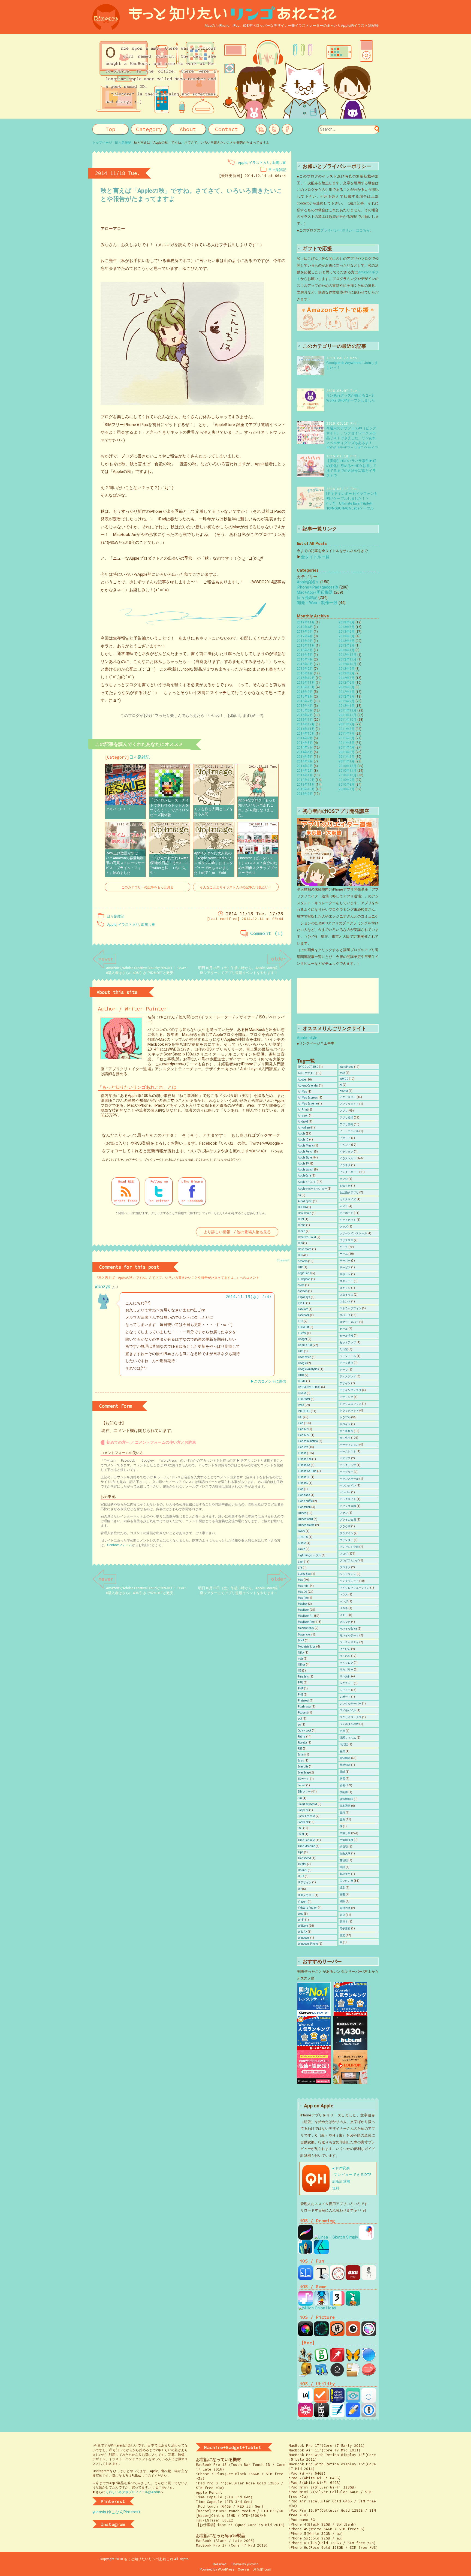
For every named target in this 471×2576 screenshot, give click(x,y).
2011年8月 (347, 729)
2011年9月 (347, 724)
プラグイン (346, 1533)
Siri (300, 1798)
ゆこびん (345, 1649)
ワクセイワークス (351, 1717)
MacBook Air (306, 1616)
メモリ (344, 1615)
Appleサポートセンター (313, 1189)
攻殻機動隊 (346, 1799)
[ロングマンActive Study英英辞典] (337, 2400)
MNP (301, 1641)
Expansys (304, 1297)
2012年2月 (347, 701)
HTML (302, 1381)
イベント (345, 1145)
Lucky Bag (304, 1574)
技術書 (344, 1792)
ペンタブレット (349, 1581)
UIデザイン (305, 1882)
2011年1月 (347, 761)
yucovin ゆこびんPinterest (116, 2512)
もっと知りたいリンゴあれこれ (149, 2559)
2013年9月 (305, 794)
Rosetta (302, 1743)
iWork (301, 1531)
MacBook (304, 1610)
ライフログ (346, 1663)
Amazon (303, 1116)
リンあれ (345, 1676)
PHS (301, 1695)
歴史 (342, 1819)
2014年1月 (305, 775)
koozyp (103, 1287)
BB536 (302, 1207)
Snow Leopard (307, 1816)
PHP (301, 1689)
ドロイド (345, 1424)
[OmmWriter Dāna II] (337, 2375)
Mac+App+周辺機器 (315, 592)
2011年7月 (347, 734)
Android (303, 1122)
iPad (301, 1423)
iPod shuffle (305, 1501)
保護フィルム (348, 1738)
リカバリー (346, 1669)
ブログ (344, 1554)
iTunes (302, 1513)
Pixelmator (304, 1707)
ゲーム (344, 1254)
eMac (301, 1285)
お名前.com (262, 2569)
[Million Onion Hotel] (317, 2308)
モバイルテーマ (349, 1635)
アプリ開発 (346, 1124)
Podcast (303, 1713)
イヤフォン (346, 1152)
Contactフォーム (120, 1545)
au (299, 1195)
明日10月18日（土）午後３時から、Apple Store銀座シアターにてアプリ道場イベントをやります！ (238, 970)
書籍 (342, 1813)
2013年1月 (347, 650)
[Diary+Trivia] (149, 129)
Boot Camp (305, 1213)
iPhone (302, 1453)
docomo (303, 1261)
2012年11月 (348, 659)
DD (300, 1255)
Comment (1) (267, 933)
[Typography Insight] (321, 2278)
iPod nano (304, 1495)
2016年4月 (305, 659)
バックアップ (348, 1465)
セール (344, 1329)
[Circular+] (321, 2334)
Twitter (302, 1864)
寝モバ (344, 1785)
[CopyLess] (337, 2360)
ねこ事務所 (346, 1431)
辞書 (342, 1894)
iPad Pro (303, 1447)
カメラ (344, 1206)
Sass (301, 1761)
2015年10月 (306, 687)
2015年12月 (306, 678)
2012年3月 (347, 696)
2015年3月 (305, 710)
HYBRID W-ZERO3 (309, 1387)
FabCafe (303, 1309)
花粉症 (344, 1860)
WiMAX (303, 1932)
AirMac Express (308, 1098)
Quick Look (305, 1731)
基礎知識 (345, 1765)
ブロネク (345, 1567)
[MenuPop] (369, 2375)
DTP (300, 1267)
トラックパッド (349, 1411)
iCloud (302, 1393)
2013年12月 (306, 780)
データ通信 (346, 1363)
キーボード (346, 1213)
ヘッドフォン (348, 1574)
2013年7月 (347, 627)
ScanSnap (304, 1773)
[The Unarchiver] (353, 2375)
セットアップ (348, 1342)
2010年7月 (347, 789)
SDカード (304, 1779)
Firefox (302, 1333)
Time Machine (307, 1846)
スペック (345, 1315)
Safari (301, 1755)
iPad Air (303, 1429)
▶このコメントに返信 (268, 1381)
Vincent (303, 1902)
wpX (342, 1073)
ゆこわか (345, 1656)
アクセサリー (348, 1097)
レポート (345, 1697)
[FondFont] (306, 2415)
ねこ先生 (345, 1438)
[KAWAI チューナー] (337, 2278)
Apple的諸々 (308, 582)
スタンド (345, 1301)
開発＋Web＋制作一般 (317, 603)
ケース (344, 1247)
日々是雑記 (277, 170)
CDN (301, 1219)
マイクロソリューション (355, 1588)
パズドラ (345, 1458)
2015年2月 (305, 715)
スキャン (345, 1288)
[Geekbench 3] (321, 2375)
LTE (300, 1568)
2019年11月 (306, 622)
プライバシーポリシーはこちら (345, 230)
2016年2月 (305, 669)
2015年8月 (305, 696)
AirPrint (303, 1110)
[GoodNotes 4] (337, 2415)
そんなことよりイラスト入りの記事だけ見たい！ (236, 887)
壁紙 (342, 1772)
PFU (301, 1683)
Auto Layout (305, 1201)
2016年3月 (305, 664)
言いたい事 (346, 1881)
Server (302, 1785)
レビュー (345, 1690)
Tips (301, 1852)
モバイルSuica (348, 1629)
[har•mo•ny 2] (306, 2303)
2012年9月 (347, 669)
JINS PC (303, 1537)
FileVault (303, 1327)
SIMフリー (304, 1792)
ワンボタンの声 (349, 1724)
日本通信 (345, 1806)
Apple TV (303, 1164)
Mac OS (303, 1592)
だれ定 (344, 1349)
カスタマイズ (348, 1199)
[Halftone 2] (337, 2334)
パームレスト (348, 1451)
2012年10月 (348, 664)
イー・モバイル (349, 1131)
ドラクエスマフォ (351, 1404)
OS (300, 1671)
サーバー (345, 1261)
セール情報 (346, 1336)
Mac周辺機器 (306, 1628)
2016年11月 (306, 645)
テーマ (344, 1370)
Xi (341, 1085)
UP (300, 1889)
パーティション (349, 1445)
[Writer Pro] (306, 2400)
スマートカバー (349, 1322)
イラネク (345, 1165)
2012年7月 (347, 678)
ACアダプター (307, 1073)
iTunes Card (305, 1519)
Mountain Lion (307, 1647)
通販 (342, 1901)
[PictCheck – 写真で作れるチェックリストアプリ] (321, 2400)
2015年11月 (306, 683)
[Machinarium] (306, 2360)
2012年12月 (348, 655)
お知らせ (345, 1186)
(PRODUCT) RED (308, 1067)
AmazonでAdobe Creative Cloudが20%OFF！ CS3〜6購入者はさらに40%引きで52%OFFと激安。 (147, 970)
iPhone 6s (304, 1465)
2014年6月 (305, 752)
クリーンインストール (353, 1233)
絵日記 (344, 1847)
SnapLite (303, 1810)
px (299, 1725)
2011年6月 (347, 738)
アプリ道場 (346, 1117)
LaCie (301, 1549)
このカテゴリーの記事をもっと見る (147, 887)
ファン (344, 1513)
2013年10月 (306, 789)
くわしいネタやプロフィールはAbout (133, 2492)
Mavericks (304, 1635)
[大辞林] (321, 2415)
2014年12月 (306, 724)
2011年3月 (347, 752)
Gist (301, 1351)
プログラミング (349, 1560)
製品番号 (345, 1874)
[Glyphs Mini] (321, 2360)
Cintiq (302, 1225)
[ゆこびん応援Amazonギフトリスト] (338, 328)
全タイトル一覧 (315, 557)
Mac (301, 1580)
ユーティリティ (349, 1642)
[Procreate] (306, 2237)
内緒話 (344, 1744)
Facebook (304, 1315)
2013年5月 (347, 636)
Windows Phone (308, 1944)
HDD (301, 1375)
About (188, 129)
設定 (342, 1888)
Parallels (303, 1677)
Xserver (244, 2569)
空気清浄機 (346, 1840)
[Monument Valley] (353, 2303)
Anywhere (304, 1128)
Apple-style (307, 1038)
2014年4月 (305, 761)
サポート (345, 1274)
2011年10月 (348, 720)
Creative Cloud (307, 1237)
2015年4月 (305, 706)
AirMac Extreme (308, 1104)
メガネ (344, 1608)
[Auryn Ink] (366, 2237)
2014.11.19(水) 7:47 (249, 1297)
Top (110, 129)
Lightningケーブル (310, 1555)
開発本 (344, 1922)
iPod (301, 1489)
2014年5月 (305, 757)
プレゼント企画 (349, 1547)
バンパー (345, 1492)
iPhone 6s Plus (307, 1471)
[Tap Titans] (321, 2303)
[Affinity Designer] (321, 2252)
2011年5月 (347, 743)
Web (301, 1914)
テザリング (346, 1397)
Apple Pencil (306, 1152)
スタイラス (346, 1295)
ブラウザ (345, 1526)
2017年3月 (305, 641)
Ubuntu (303, 1870)
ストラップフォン (351, 1308)
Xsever (344, 1091)
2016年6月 (305, 650)
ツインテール (348, 1356)
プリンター (346, 1540)
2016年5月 (305, 655)
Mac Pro (303, 1598)
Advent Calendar (308, 1086)
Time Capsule (306, 1840)
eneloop (303, 1291)
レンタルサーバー (351, 1704)
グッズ (344, 1227)
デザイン (345, 1383)
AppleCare (304, 1176)
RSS (300, 1749)
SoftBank (303, 1822)
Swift (301, 1834)
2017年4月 (305, 636)
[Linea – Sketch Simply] (336, 2237)
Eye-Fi (302, 1303)
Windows (304, 1938)
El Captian (304, 1279)
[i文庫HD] (306, 2278)
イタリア (345, 1138)
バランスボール (349, 1479)
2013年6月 (347, 632)
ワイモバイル (348, 1710)
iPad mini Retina (308, 1441)
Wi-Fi (301, 1920)
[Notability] (353, 2415)
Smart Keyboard (307, 1804)
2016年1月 (305, 673)
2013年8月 (347, 622)
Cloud (302, 1231)
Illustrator (304, 1399)
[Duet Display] (369, 2400)
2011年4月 (347, 747)
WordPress (347, 1067)
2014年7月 (305, 747)
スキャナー (346, 1281)
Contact (227, 129)
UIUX (301, 1876)
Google (302, 1363)
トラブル (345, 1417)
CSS (300, 1243)
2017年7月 (305, 632)
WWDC (344, 1079)
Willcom (303, 1926)
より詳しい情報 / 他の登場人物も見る (237, 1232)
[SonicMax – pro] (353, 2278)
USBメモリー (306, 1895)
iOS (300, 1417)
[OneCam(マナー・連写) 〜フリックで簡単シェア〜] (306, 2334)
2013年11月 (306, 785)
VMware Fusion (308, 1908)
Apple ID (303, 1140)
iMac (301, 1405)
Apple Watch (306, 1170)
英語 (342, 1867)
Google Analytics (308, 1369)
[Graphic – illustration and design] (306, 2252)
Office (302, 1665)
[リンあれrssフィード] (125, 1191)
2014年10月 (306, 734)
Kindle (302, 1543)
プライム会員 (348, 1520)
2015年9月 (305, 692)
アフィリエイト (349, 1104)
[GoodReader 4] (353, 2400)
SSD (300, 1828)
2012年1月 (347, 706)
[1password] (369, 2415)
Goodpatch (305, 1357)
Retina (302, 1737)
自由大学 (345, 1853)
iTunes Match (306, 1525)
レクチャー (346, 1683)
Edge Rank (304, 1273)
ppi (300, 1719)
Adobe (302, 1080)
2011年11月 (348, 715)
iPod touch (304, 1507)
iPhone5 (303, 1483)
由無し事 (279, 163)
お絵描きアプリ (349, 1192)
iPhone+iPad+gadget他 (318, 587)
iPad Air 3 (304, 1435)
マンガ (344, 1601)
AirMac (302, 1092)
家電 (342, 1779)
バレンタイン (348, 1485)
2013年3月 (347, 645)
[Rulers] (306, 2375)
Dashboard (305, 1249)
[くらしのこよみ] (369, 2278)
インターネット (349, 1172)
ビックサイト (348, 1499)
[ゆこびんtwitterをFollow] (274, 129)
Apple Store (305, 1158)
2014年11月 (306, 729)
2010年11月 (348, 771)
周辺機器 (345, 1758)
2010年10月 (348, 775)
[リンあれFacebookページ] (287, 129)
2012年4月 (347, 692)
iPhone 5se (305, 1459)
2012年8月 (347, 673)
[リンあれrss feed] (261, 129)
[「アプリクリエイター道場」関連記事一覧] (338, 884)
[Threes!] (337, 2303)
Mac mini (304, 1586)
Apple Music (306, 1146)
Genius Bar (305, 1345)
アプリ (344, 1111)
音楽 (342, 1935)
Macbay (303, 1604)
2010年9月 (347, 780)
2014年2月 (305, 771)
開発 (342, 1915)
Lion (301, 1562)
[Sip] (369, 2360)
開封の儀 (345, 1908)
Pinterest (304, 1701)
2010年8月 (347, 785)
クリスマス (346, 1240)
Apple (243, 163)
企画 (342, 1731)
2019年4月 (305, 627)
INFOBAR (304, 1411)
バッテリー (346, 1472)
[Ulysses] (353, 2360)
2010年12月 (348, 766)
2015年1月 (305, 720)
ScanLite (303, 1767)
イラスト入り (259, 163)
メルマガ (345, 1622)
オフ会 (344, 1179)
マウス (344, 1595)
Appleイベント (307, 1182)
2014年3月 (305, 766)
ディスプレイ (348, 1376)
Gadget (302, 1339)
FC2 (301, 1321)
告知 (342, 1751)
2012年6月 (347, 683)
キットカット (348, 1220)
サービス (345, 1267)
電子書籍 (345, 1928)
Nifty (301, 1653)
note (301, 1659)
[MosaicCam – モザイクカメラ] (369, 2334)
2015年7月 (305, 701)
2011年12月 (348, 710)
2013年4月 (347, 641)
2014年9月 (305, 738)
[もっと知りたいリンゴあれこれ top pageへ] (235, 14)
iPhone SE (304, 1477)
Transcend (304, 1858)
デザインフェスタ (351, 1390)
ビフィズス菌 (348, 1506)
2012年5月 (347, 687)
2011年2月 (347, 757)
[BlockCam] (353, 2334)
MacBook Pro (306, 1622)
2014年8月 (305, 743)
